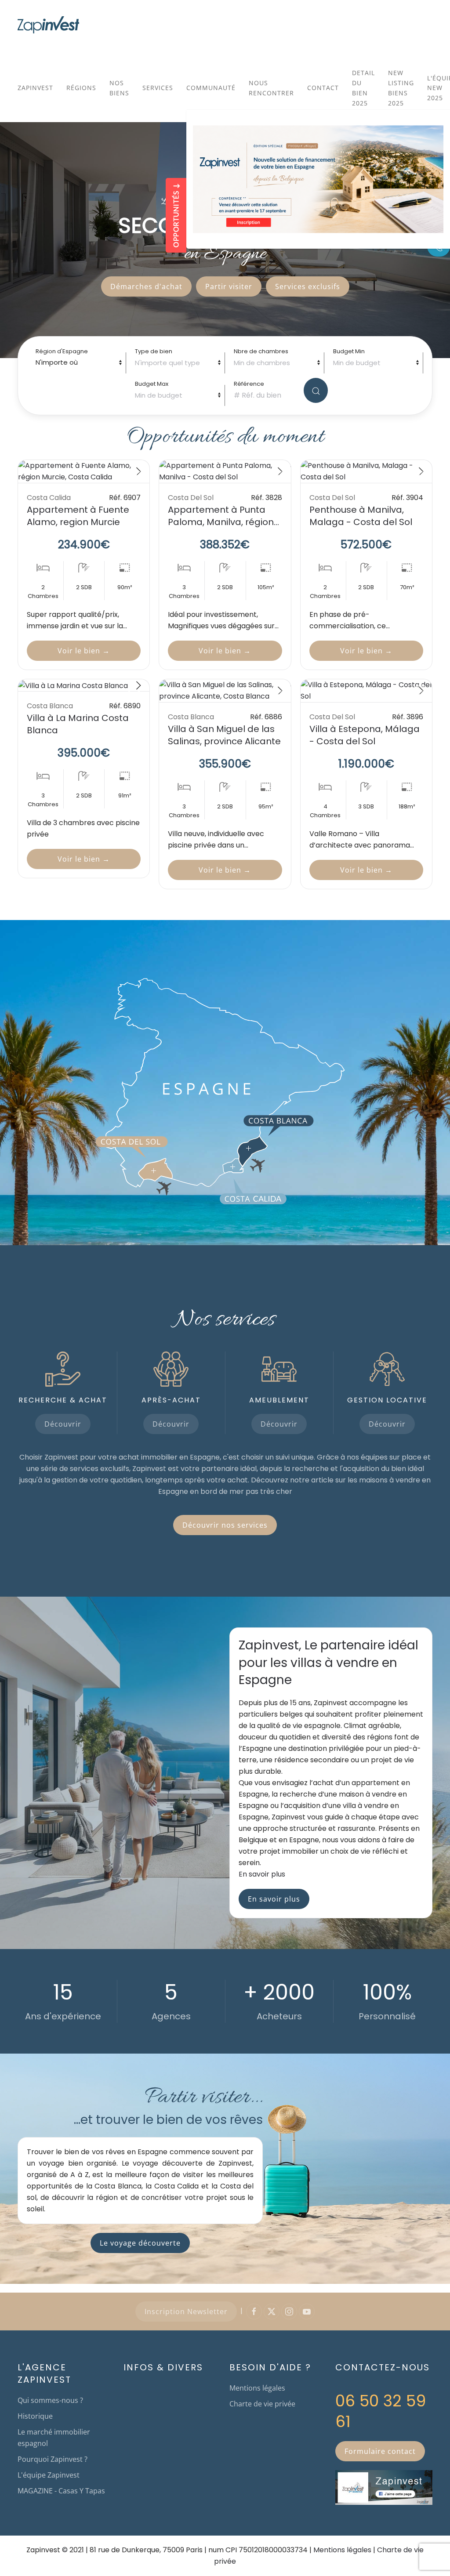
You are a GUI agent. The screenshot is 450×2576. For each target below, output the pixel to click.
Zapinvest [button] (35, 88)
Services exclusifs (308, 286)
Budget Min (349, 351)
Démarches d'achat (146, 286)
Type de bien (154, 351)
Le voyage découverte (140, 2243)
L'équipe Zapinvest (49, 2475)
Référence (249, 384)
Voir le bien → (84, 651)
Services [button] (158, 88)
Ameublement (279, 1400)
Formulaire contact (380, 2451)
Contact (323, 88)
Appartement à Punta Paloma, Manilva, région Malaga (221, 522)
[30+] (366, 691)
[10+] (84, 471)
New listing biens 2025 (401, 88)
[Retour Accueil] (48, 25)
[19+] (366, 471)
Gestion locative (387, 1400)
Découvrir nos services (225, 1525)
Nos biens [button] (119, 88)
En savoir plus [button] (262, 1874)
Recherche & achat (63, 1400)
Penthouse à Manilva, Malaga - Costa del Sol (361, 516)
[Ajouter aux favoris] (134, 473)
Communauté (211, 88)
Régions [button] (81, 88)
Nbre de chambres (261, 351)
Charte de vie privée (262, 2404)
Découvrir (63, 1424)
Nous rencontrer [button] (271, 88)
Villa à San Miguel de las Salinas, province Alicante (224, 735)
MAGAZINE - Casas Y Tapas (61, 2491)
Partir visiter (229, 286)
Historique (35, 2416)
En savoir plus (274, 1899)
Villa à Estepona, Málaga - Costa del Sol (365, 735)
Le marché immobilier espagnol (54, 2438)
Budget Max (152, 384)
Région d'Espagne (62, 351)
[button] (154, 1171)
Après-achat (171, 1400)
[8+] (84, 686)
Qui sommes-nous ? (50, 2400)
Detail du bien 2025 (363, 88)
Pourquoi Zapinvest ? (53, 2459)
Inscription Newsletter (186, 2312)
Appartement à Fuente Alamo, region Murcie (78, 516)
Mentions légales (257, 2388)
